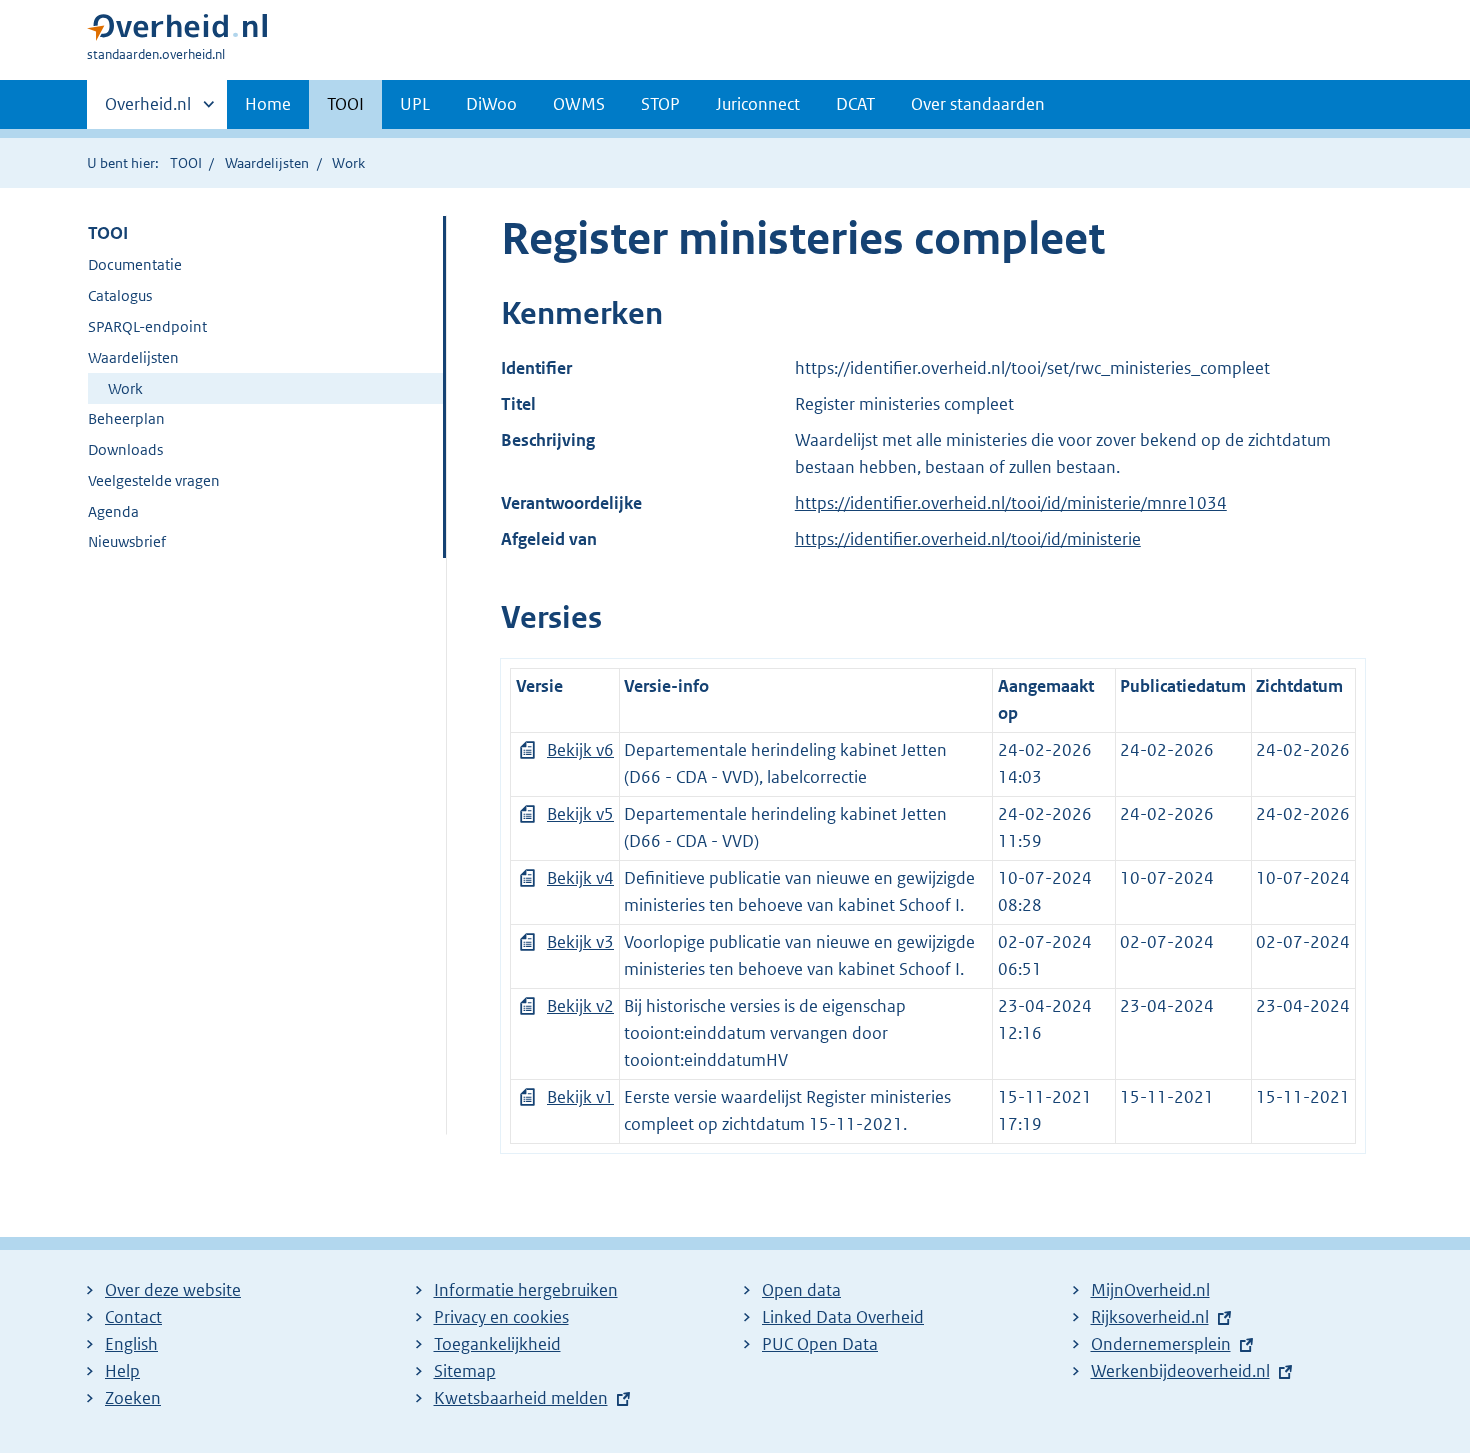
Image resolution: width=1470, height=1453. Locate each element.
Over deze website (173, 1290)
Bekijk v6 (580, 750)
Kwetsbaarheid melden (521, 1398)
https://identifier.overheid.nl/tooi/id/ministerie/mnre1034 (1011, 503)
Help (122, 1371)
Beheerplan (126, 418)
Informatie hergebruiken (526, 1290)
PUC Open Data (820, 1344)
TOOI (345, 104)
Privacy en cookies (501, 1317)
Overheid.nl (148, 111)
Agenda (113, 511)
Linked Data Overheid (843, 1317)
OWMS (579, 104)
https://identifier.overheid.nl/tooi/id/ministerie (968, 539)
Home (268, 104)
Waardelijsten (267, 163)
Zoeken (133, 1398)
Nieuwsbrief (127, 541)
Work (125, 388)
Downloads (125, 449)
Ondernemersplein (1161, 1344)
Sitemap (465, 1371)
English (131, 1344)
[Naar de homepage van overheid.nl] (177, 31)
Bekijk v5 (580, 814)
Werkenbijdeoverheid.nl (1180, 1371)
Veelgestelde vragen (154, 480)
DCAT (855, 104)
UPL (415, 104)
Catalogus (120, 295)
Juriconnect (758, 104)
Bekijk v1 (580, 1097)
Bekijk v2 (580, 1006)
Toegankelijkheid (497, 1344)
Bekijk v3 (580, 942)
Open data (801, 1290)
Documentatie (135, 264)
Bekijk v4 (580, 878)
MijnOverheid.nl (1150, 1290)
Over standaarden (978, 104)
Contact (133, 1317)
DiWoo (491, 104)
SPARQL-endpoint (147, 326)
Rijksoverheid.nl (1150, 1317)
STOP (660, 104)
